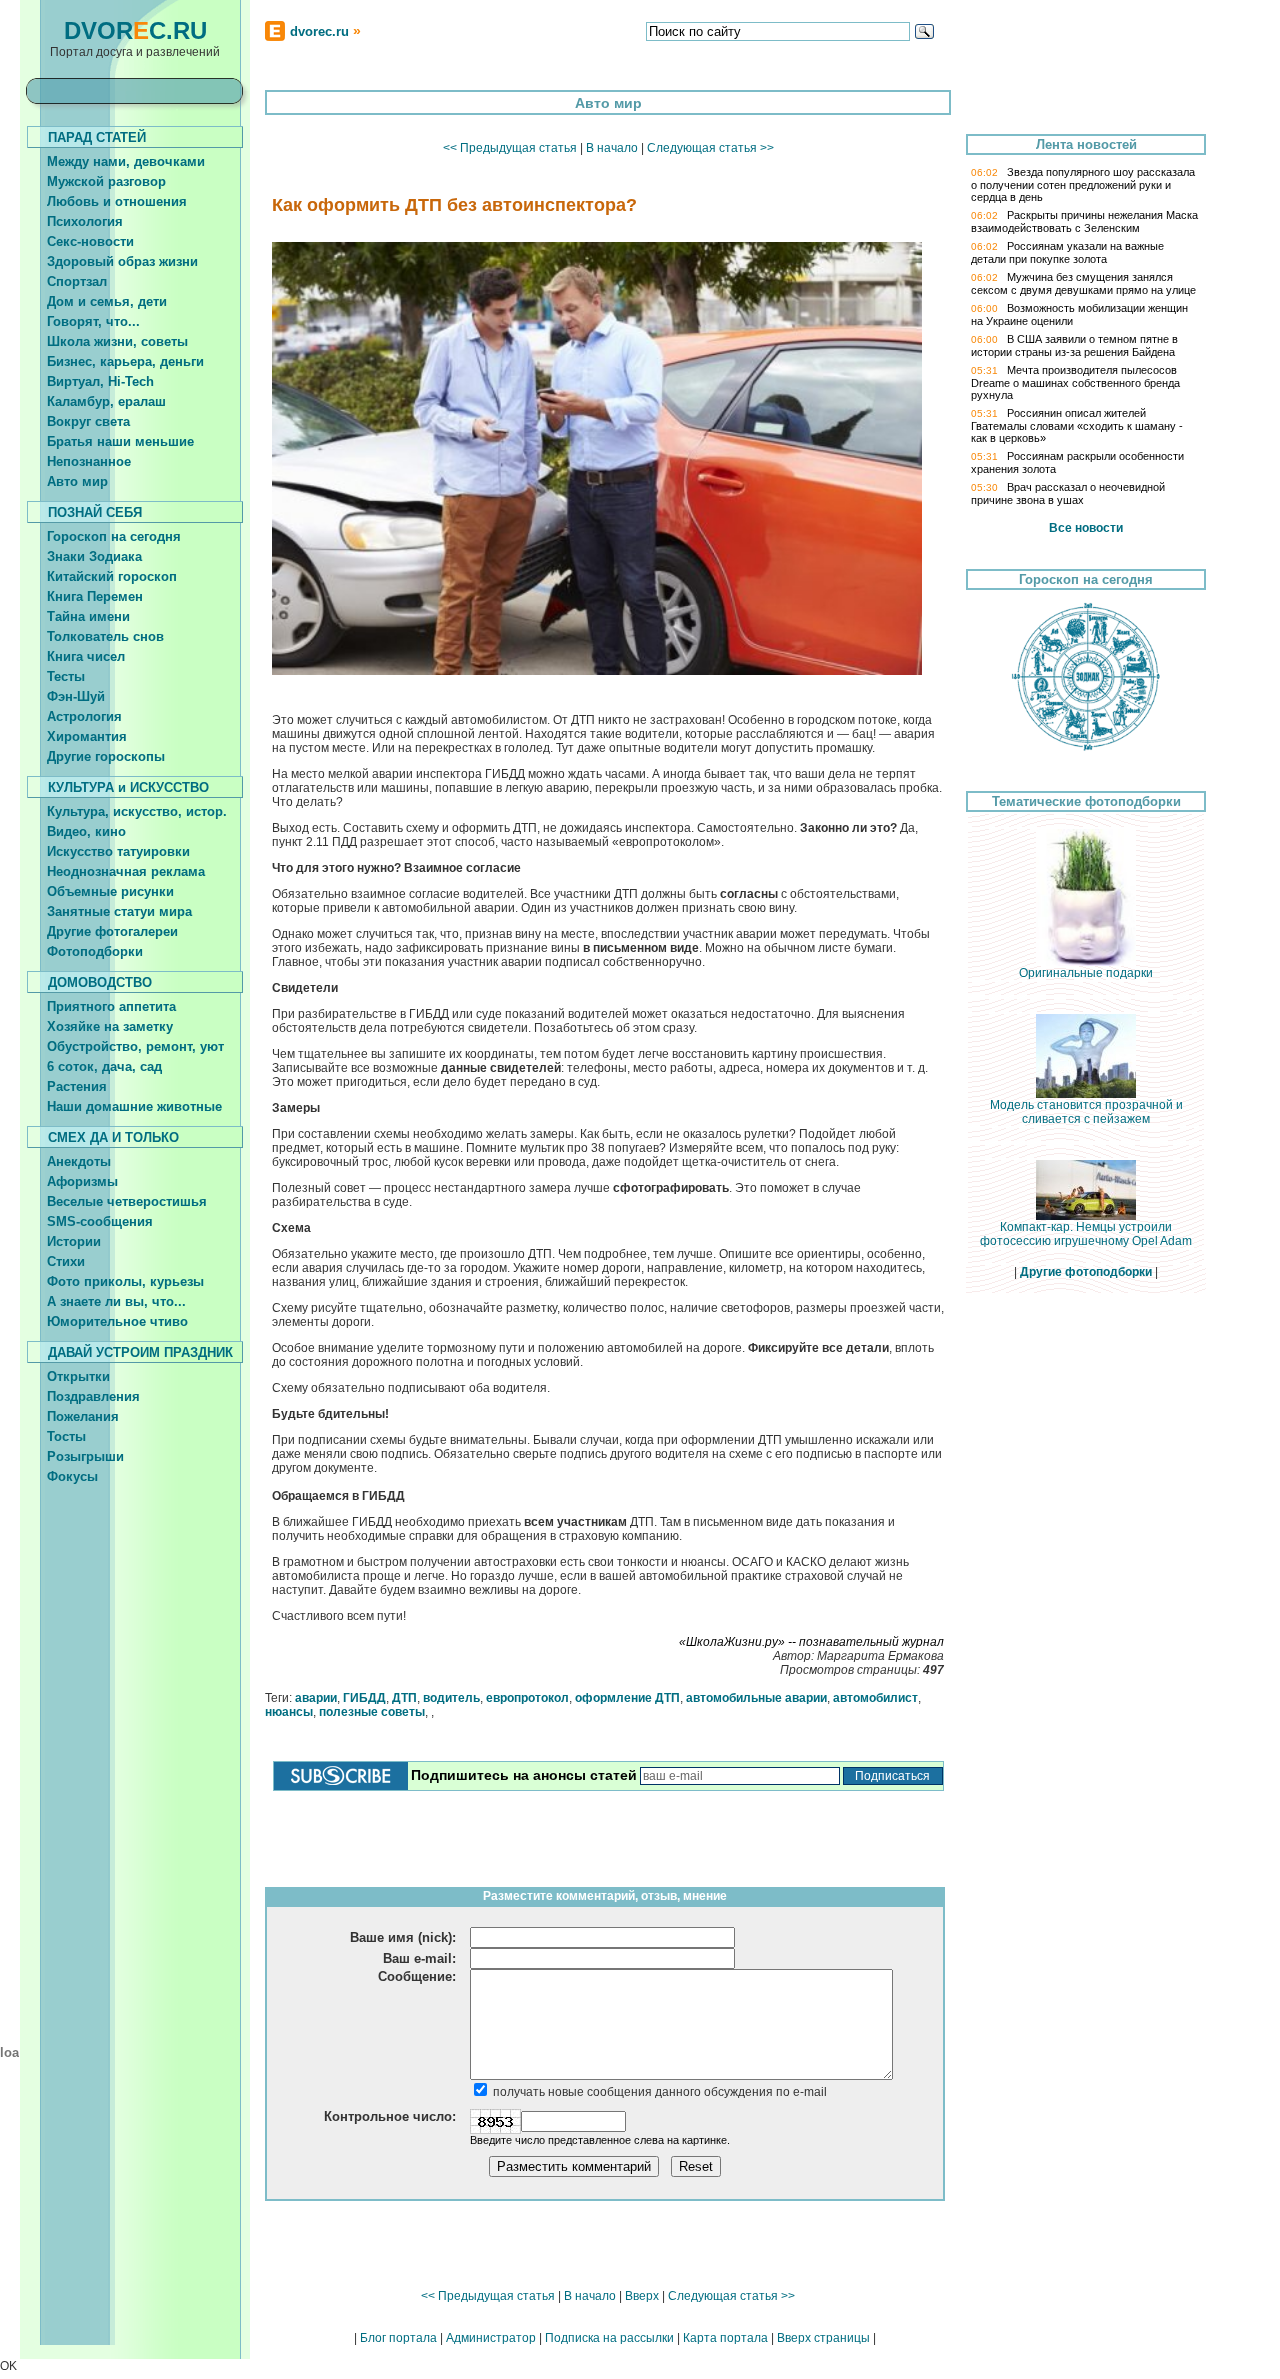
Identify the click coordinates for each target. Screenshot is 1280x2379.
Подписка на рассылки (609, 2338)
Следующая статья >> (710, 148)
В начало (612, 148)
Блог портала (398, 2338)
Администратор (491, 2338)
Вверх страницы (823, 2338)
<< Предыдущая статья (510, 148)
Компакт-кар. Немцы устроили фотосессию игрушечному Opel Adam (1086, 1234)
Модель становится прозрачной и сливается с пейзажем (1086, 1112)
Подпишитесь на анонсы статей (524, 1775)
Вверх (642, 2296)
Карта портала (725, 2338)
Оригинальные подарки (1086, 973)
